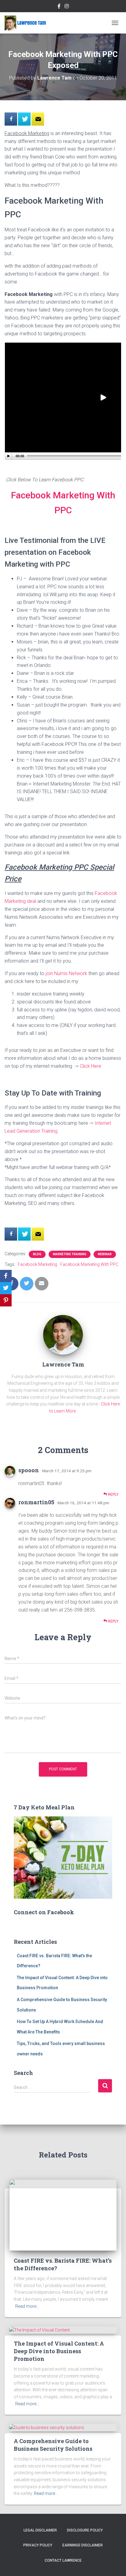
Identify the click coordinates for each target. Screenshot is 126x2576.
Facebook (59, 7)
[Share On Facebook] (11, 119)
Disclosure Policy (85, 2530)
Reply (113, 1495)
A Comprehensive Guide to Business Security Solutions (53, 2445)
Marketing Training (70, 1254)
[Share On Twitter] (24, 119)
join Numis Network (66, 973)
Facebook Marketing (37, 1264)
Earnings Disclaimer (83, 2545)
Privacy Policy (38, 2545)
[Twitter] (6, 1288)
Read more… (27, 2306)
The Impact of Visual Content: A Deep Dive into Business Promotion (59, 2351)
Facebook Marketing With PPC (89, 1264)
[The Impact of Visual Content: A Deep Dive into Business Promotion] (39, 2330)
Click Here (91, 1066)
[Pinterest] (6, 1300)
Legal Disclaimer (40, 2530)
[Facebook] (6, 1276)
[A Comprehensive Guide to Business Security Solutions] (47, 2427)
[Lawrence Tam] (28, 23)
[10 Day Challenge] (38, 119)
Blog (37, 1254)
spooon (29, 1470)
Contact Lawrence (63, 2560)
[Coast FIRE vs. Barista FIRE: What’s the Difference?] (63, 2214)
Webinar (105, 1254)
